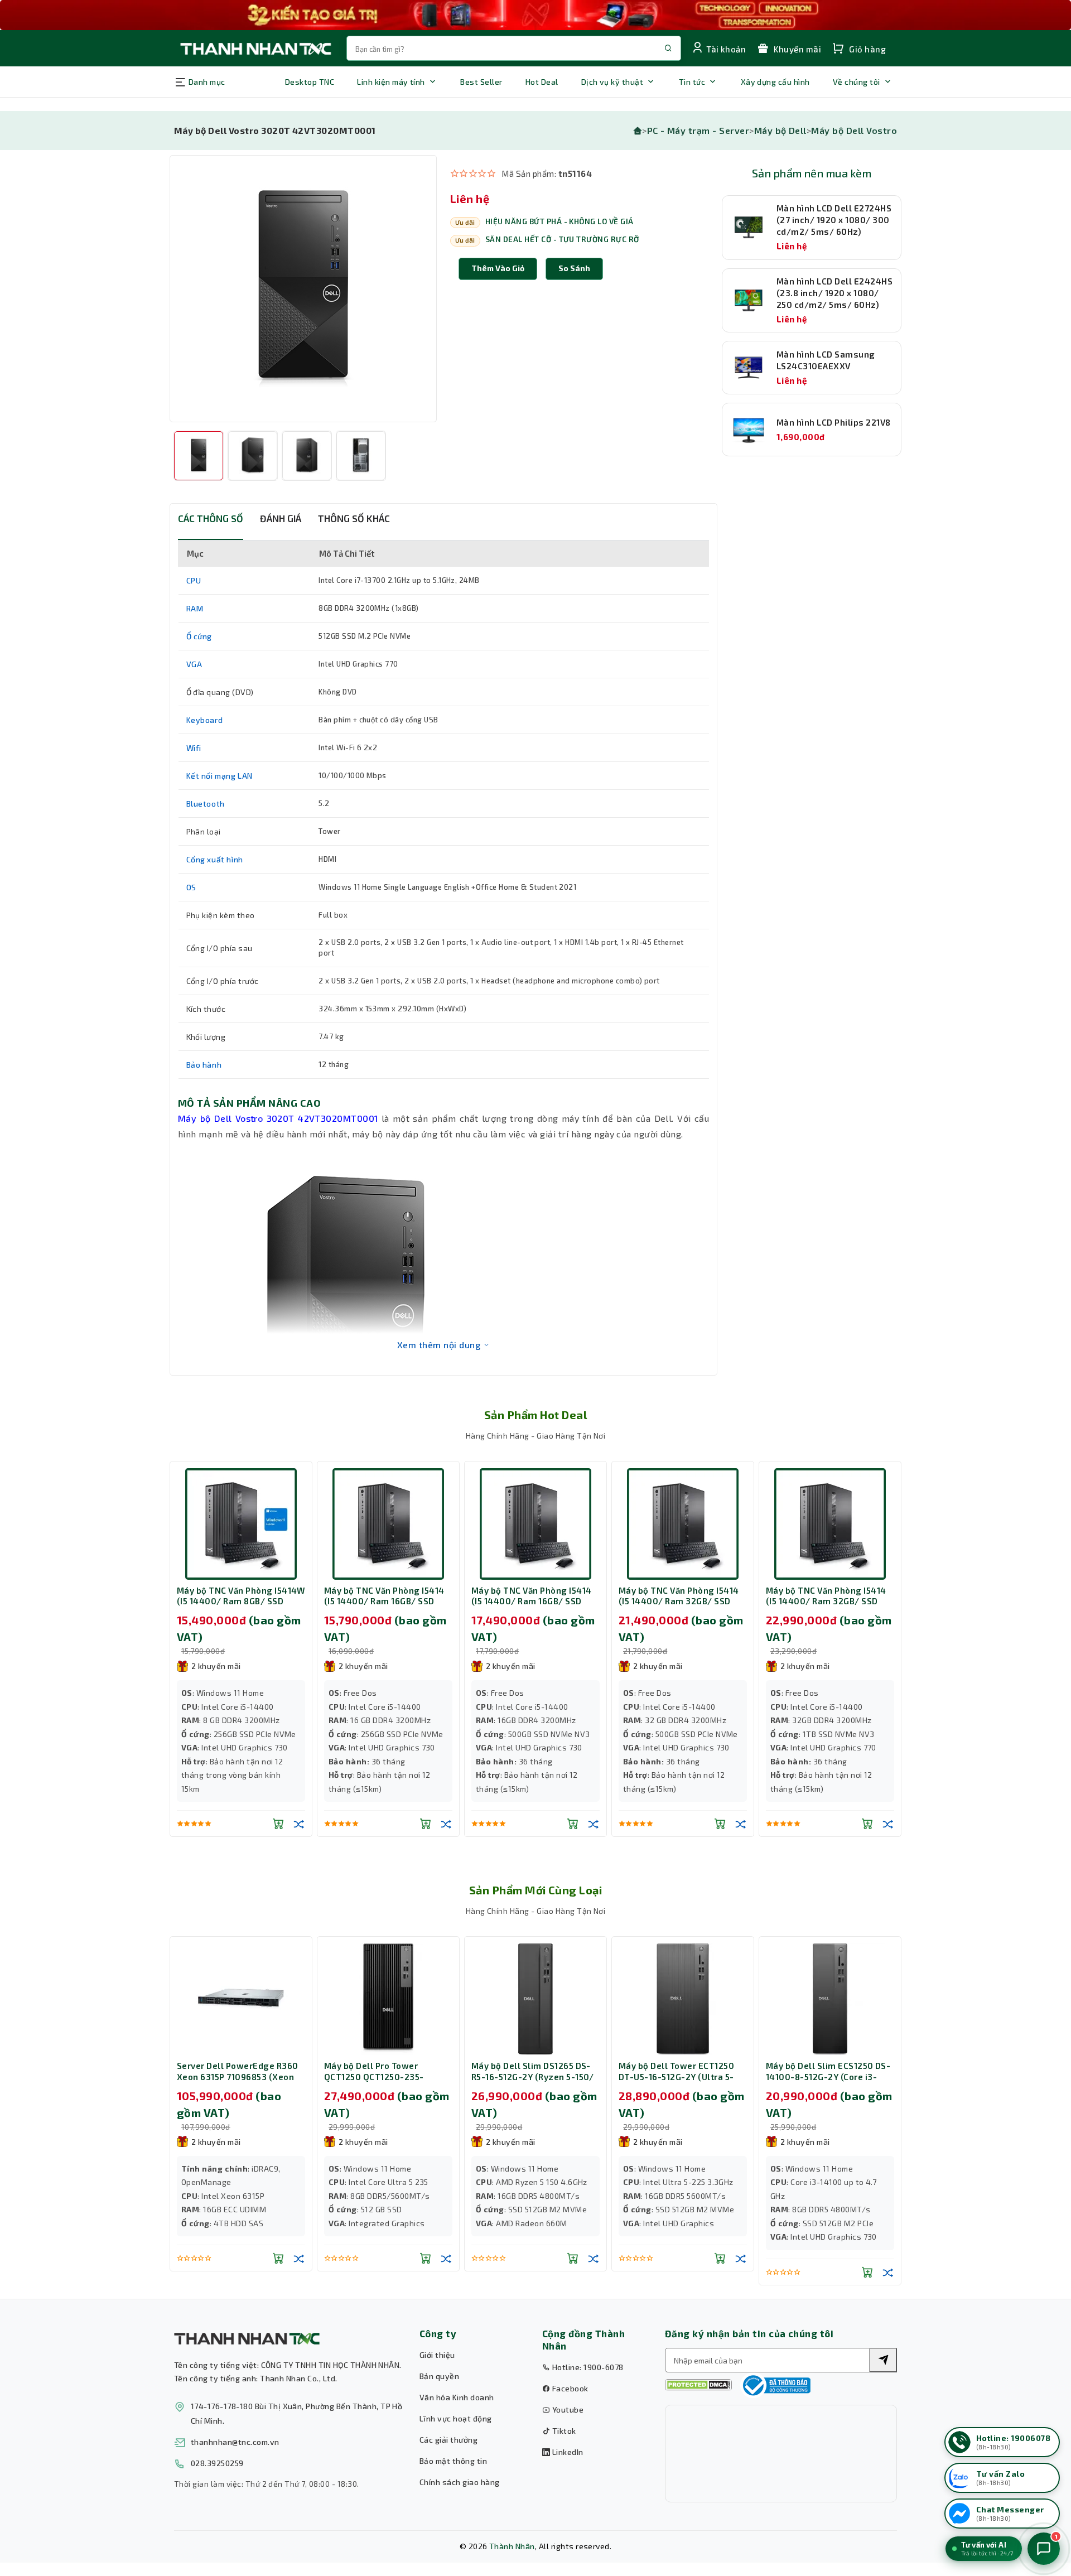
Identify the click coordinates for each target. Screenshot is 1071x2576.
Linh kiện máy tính (391, 82)
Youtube (567, 2409)
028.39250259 (217, 2463)
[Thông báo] (775, 2385)
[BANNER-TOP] (535, 15)
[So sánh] (299, 1824)
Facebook (569, 2388)
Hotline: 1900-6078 (587, 2367)
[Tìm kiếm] (883, 2360)
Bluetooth (206, 804)
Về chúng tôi (857, 82)
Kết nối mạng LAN (220, 776)
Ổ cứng (199, 636)
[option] (303, 289)
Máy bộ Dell (780, 130)
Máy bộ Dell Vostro (854, 130)
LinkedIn (566, 2452)
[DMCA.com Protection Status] (698, 2385)
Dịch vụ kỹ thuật (612, 82)
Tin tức (692, 82)
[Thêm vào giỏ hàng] (278, 1824)
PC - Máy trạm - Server (698, 130)
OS (191, 887)
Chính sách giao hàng (460, 2482)
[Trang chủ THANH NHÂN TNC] (255, 48)
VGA (194, 664)
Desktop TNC (310, 82)
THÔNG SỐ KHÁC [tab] (354, 518)
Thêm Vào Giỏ (498, 268)
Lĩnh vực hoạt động (456, 2418)
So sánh (574, 268)
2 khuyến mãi (216, 1666)
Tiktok (563, 2431)
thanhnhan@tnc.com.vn (235, 2442)
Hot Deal (542, 82)
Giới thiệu (437, 2355)
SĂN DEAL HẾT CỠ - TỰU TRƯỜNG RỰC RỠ (562, 239)
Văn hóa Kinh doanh (457, 2397)
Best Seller (481, 82)
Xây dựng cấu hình (775, 82)
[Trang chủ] (638, 130)
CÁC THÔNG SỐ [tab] (211, 518)
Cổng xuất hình (215, 859)
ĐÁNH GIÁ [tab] (281, 518)
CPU (194, 580)
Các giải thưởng (448, 2440)
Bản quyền (439, 2376)
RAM (195, 608)
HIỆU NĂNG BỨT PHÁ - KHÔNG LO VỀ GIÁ (559, 221)
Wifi (194, 748)
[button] (574, 269)
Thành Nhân (512, 2546)
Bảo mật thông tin (453, 2461)
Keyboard (205, 720)
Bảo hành (204, 1065)
